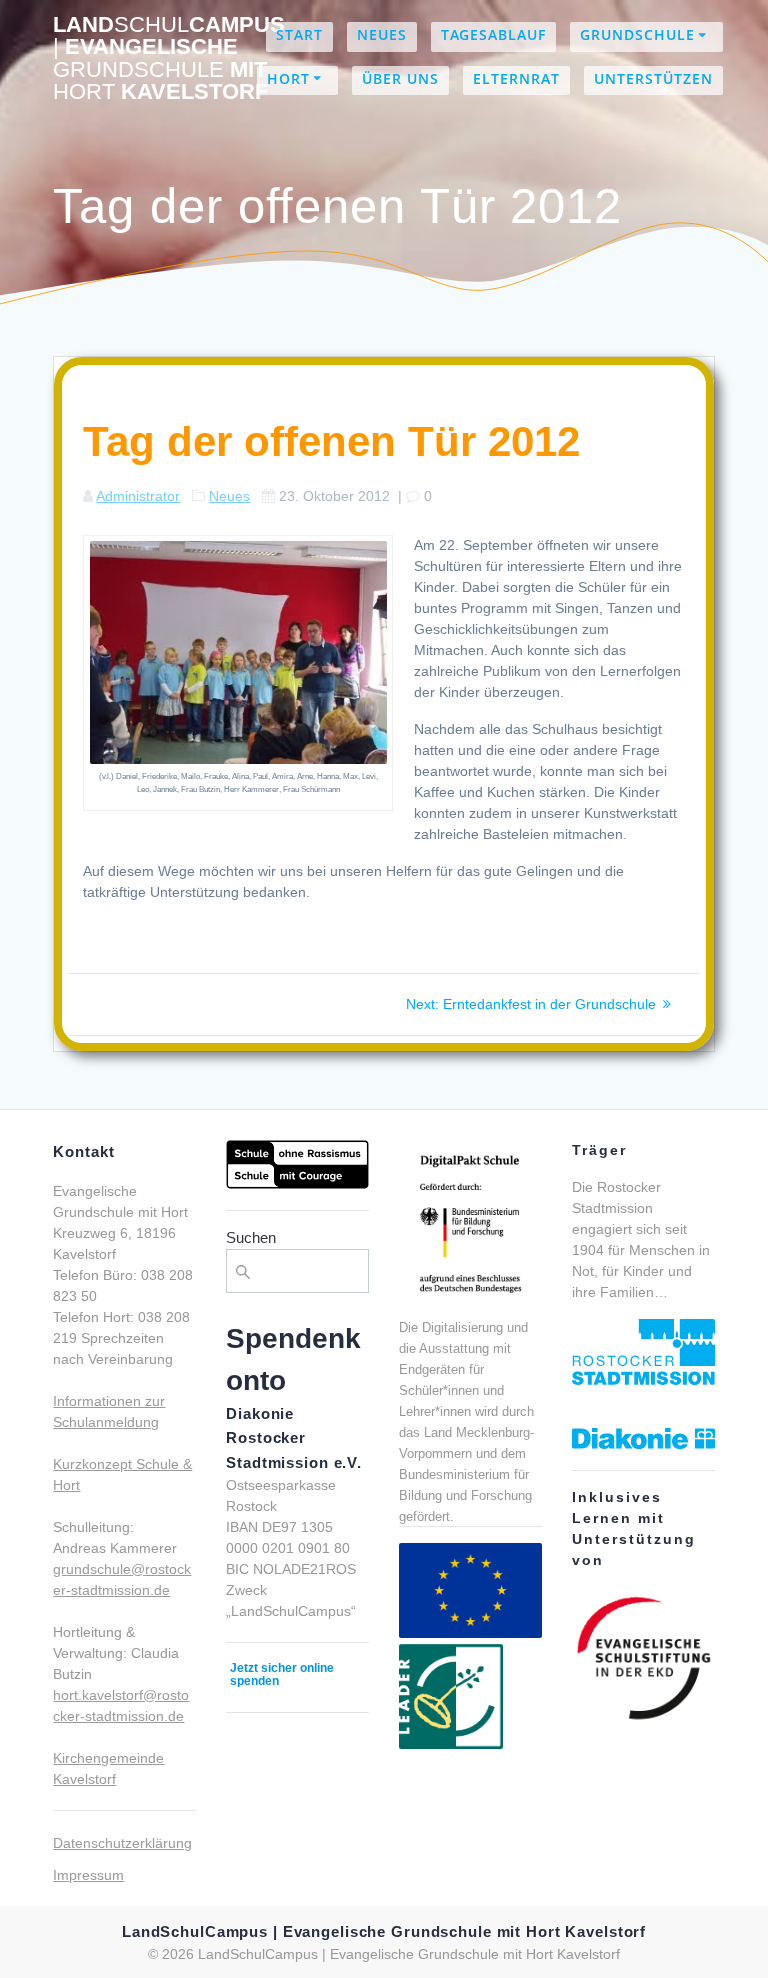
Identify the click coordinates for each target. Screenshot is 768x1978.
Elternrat (516, 78)
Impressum (88, 1875)
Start (299, 34)
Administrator (138, 496)
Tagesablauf (493, 34)
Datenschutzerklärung (122, 1843)
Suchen (251, 1237)
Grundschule (637, 34)
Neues (382, 34)
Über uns (400, 78)
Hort (288, 78)
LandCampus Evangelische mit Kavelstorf (169, 59)
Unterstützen (653, 78)
